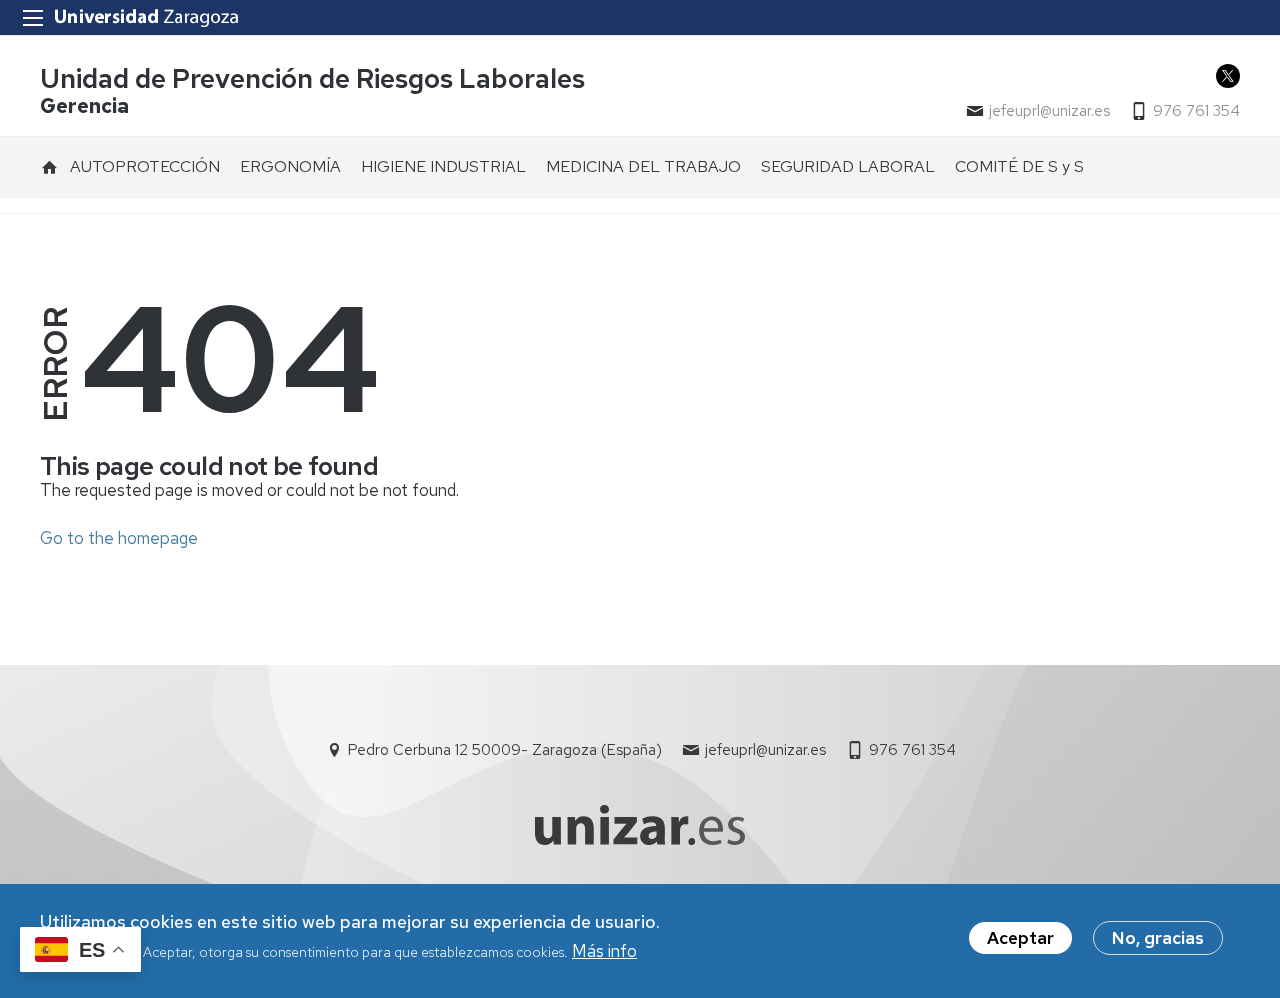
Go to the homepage (119, 538)
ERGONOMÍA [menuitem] (290, 166)
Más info (604, 951)
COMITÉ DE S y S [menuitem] (1019, 166)
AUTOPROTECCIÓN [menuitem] (145, 166)
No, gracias (1158, 938)
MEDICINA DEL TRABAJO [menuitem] (643, 166)
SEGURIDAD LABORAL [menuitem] (848, 166)
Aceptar (1020, 938)
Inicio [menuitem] (50, 167)
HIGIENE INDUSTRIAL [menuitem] (443, 166)
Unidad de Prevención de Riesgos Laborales (312, 78)
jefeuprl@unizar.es (1049, 111)
